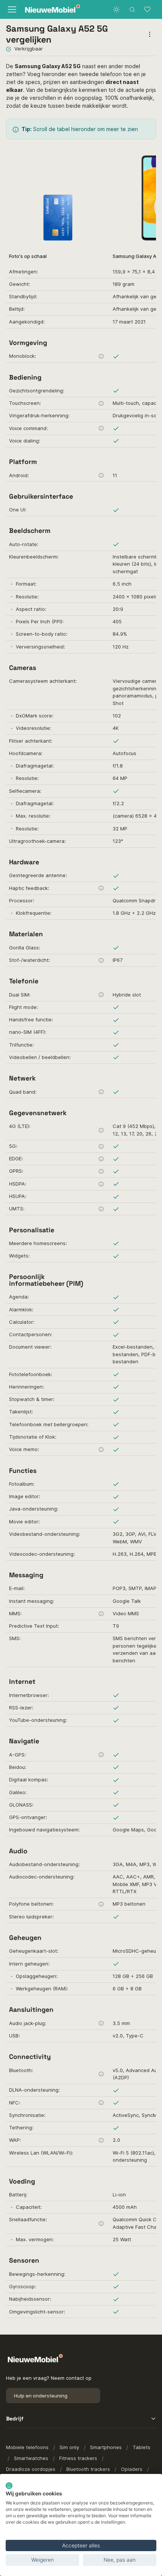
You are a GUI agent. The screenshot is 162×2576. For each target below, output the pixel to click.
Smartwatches (31, 2458)
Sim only (69, 2447)
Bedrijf (15, 2419)
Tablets (141, 2447)
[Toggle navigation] (12, 9)
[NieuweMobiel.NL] (51, 10)
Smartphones (106, 2447)
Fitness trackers (78, 2458)
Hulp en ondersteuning (41, 2396)
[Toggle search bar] (132, 9)
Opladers (132, 2469)
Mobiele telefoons (27, 2447)
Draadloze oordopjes (31, 2469)
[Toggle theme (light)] (116, 9)
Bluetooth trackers (88, 2469)
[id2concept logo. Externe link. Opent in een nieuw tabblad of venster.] (9, 2486)
